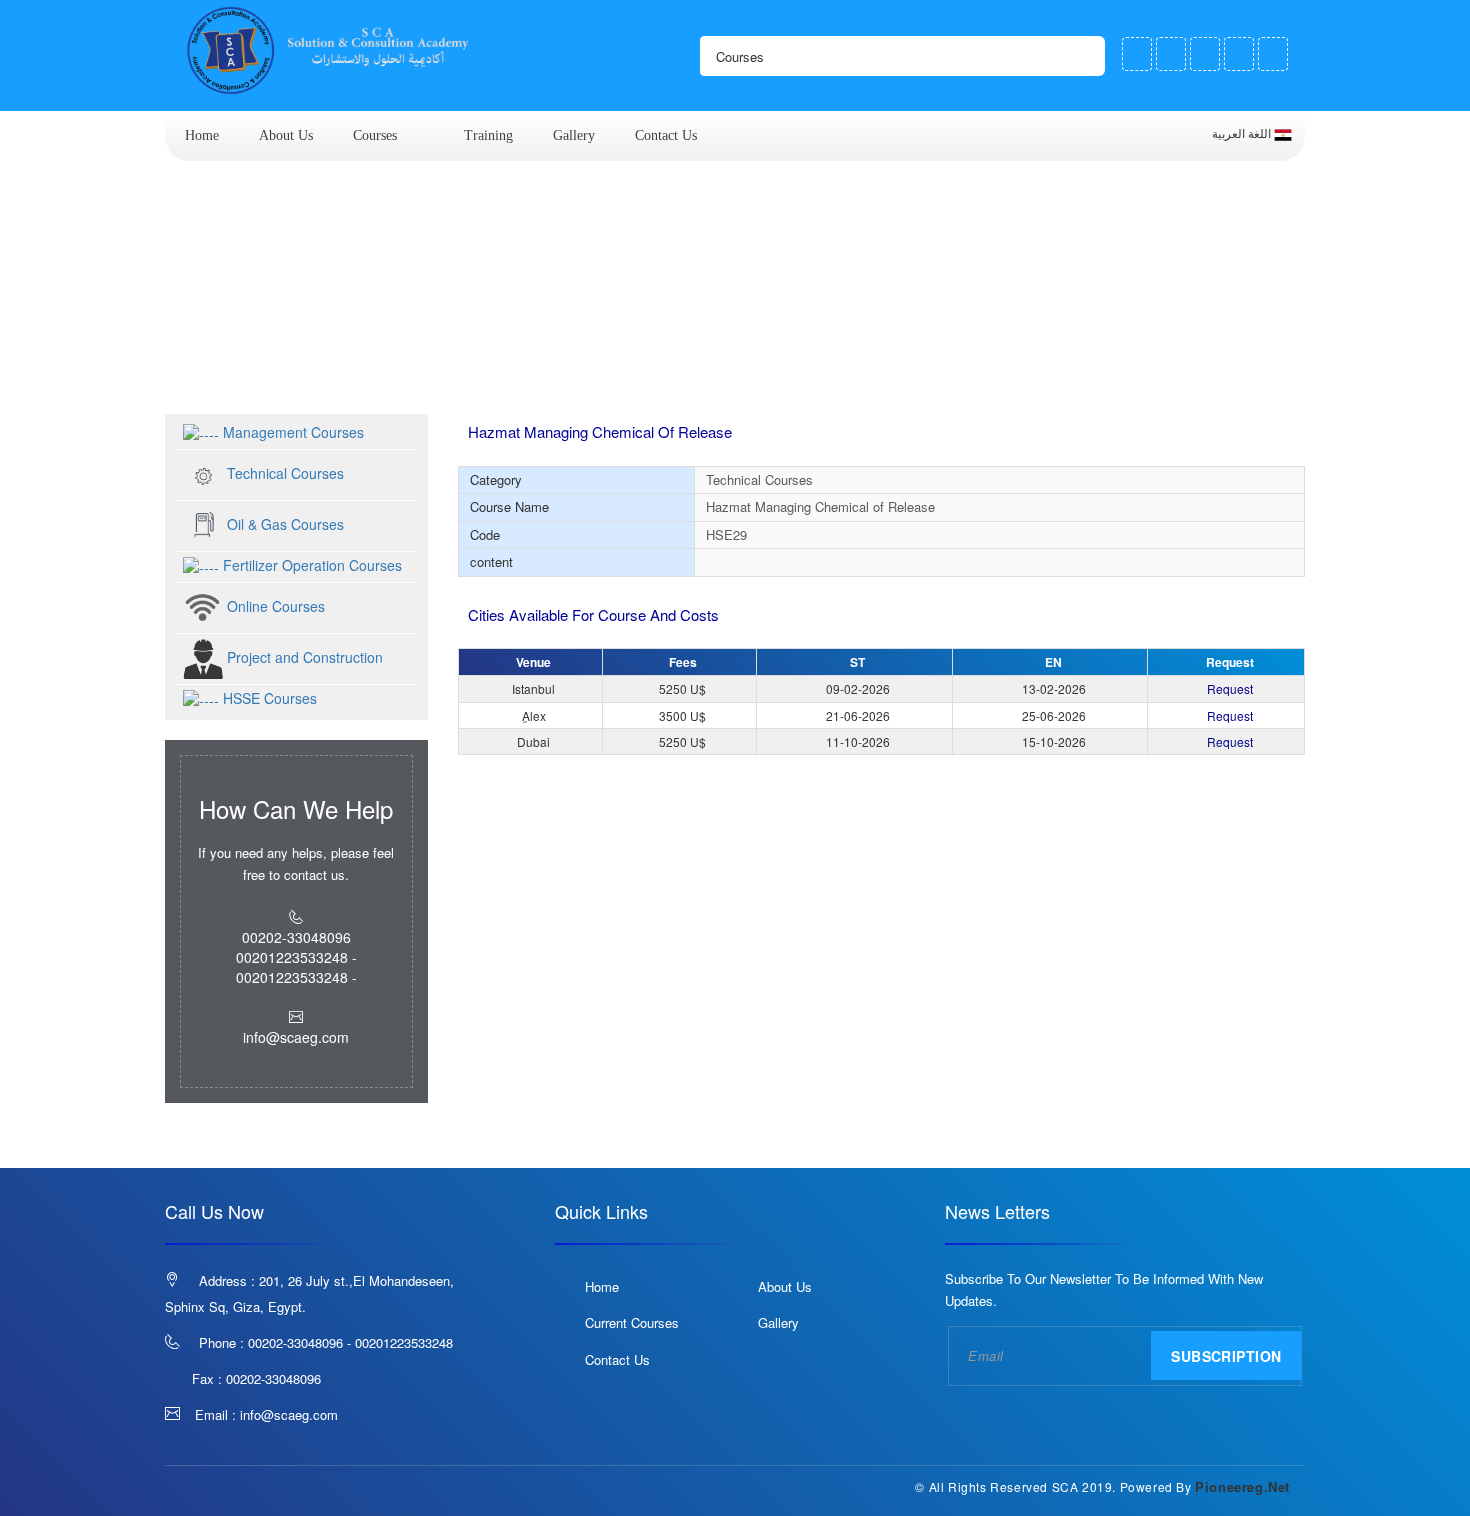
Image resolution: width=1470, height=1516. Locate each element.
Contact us (666, 135)
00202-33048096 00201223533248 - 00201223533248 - (296, 957)
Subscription (1226, 1356)
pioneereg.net (1242, 1486)
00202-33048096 (273, 1378)
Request (1230, 688)
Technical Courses (311, 376)
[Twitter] (1171, 54)
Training (488, 135)
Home (202, 135)
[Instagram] (1239, 54)
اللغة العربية (1243, 134)
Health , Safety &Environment (504, 376)
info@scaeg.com (289, 1414)
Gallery (574, 135)
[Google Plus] (1205, 54)
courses (375, 135)
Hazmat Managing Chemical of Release (771, 376)
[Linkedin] (1273, 54)
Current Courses (632, 1322)
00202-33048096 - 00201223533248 (350, 1342)
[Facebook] (1137, 54)
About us (286, 135)
